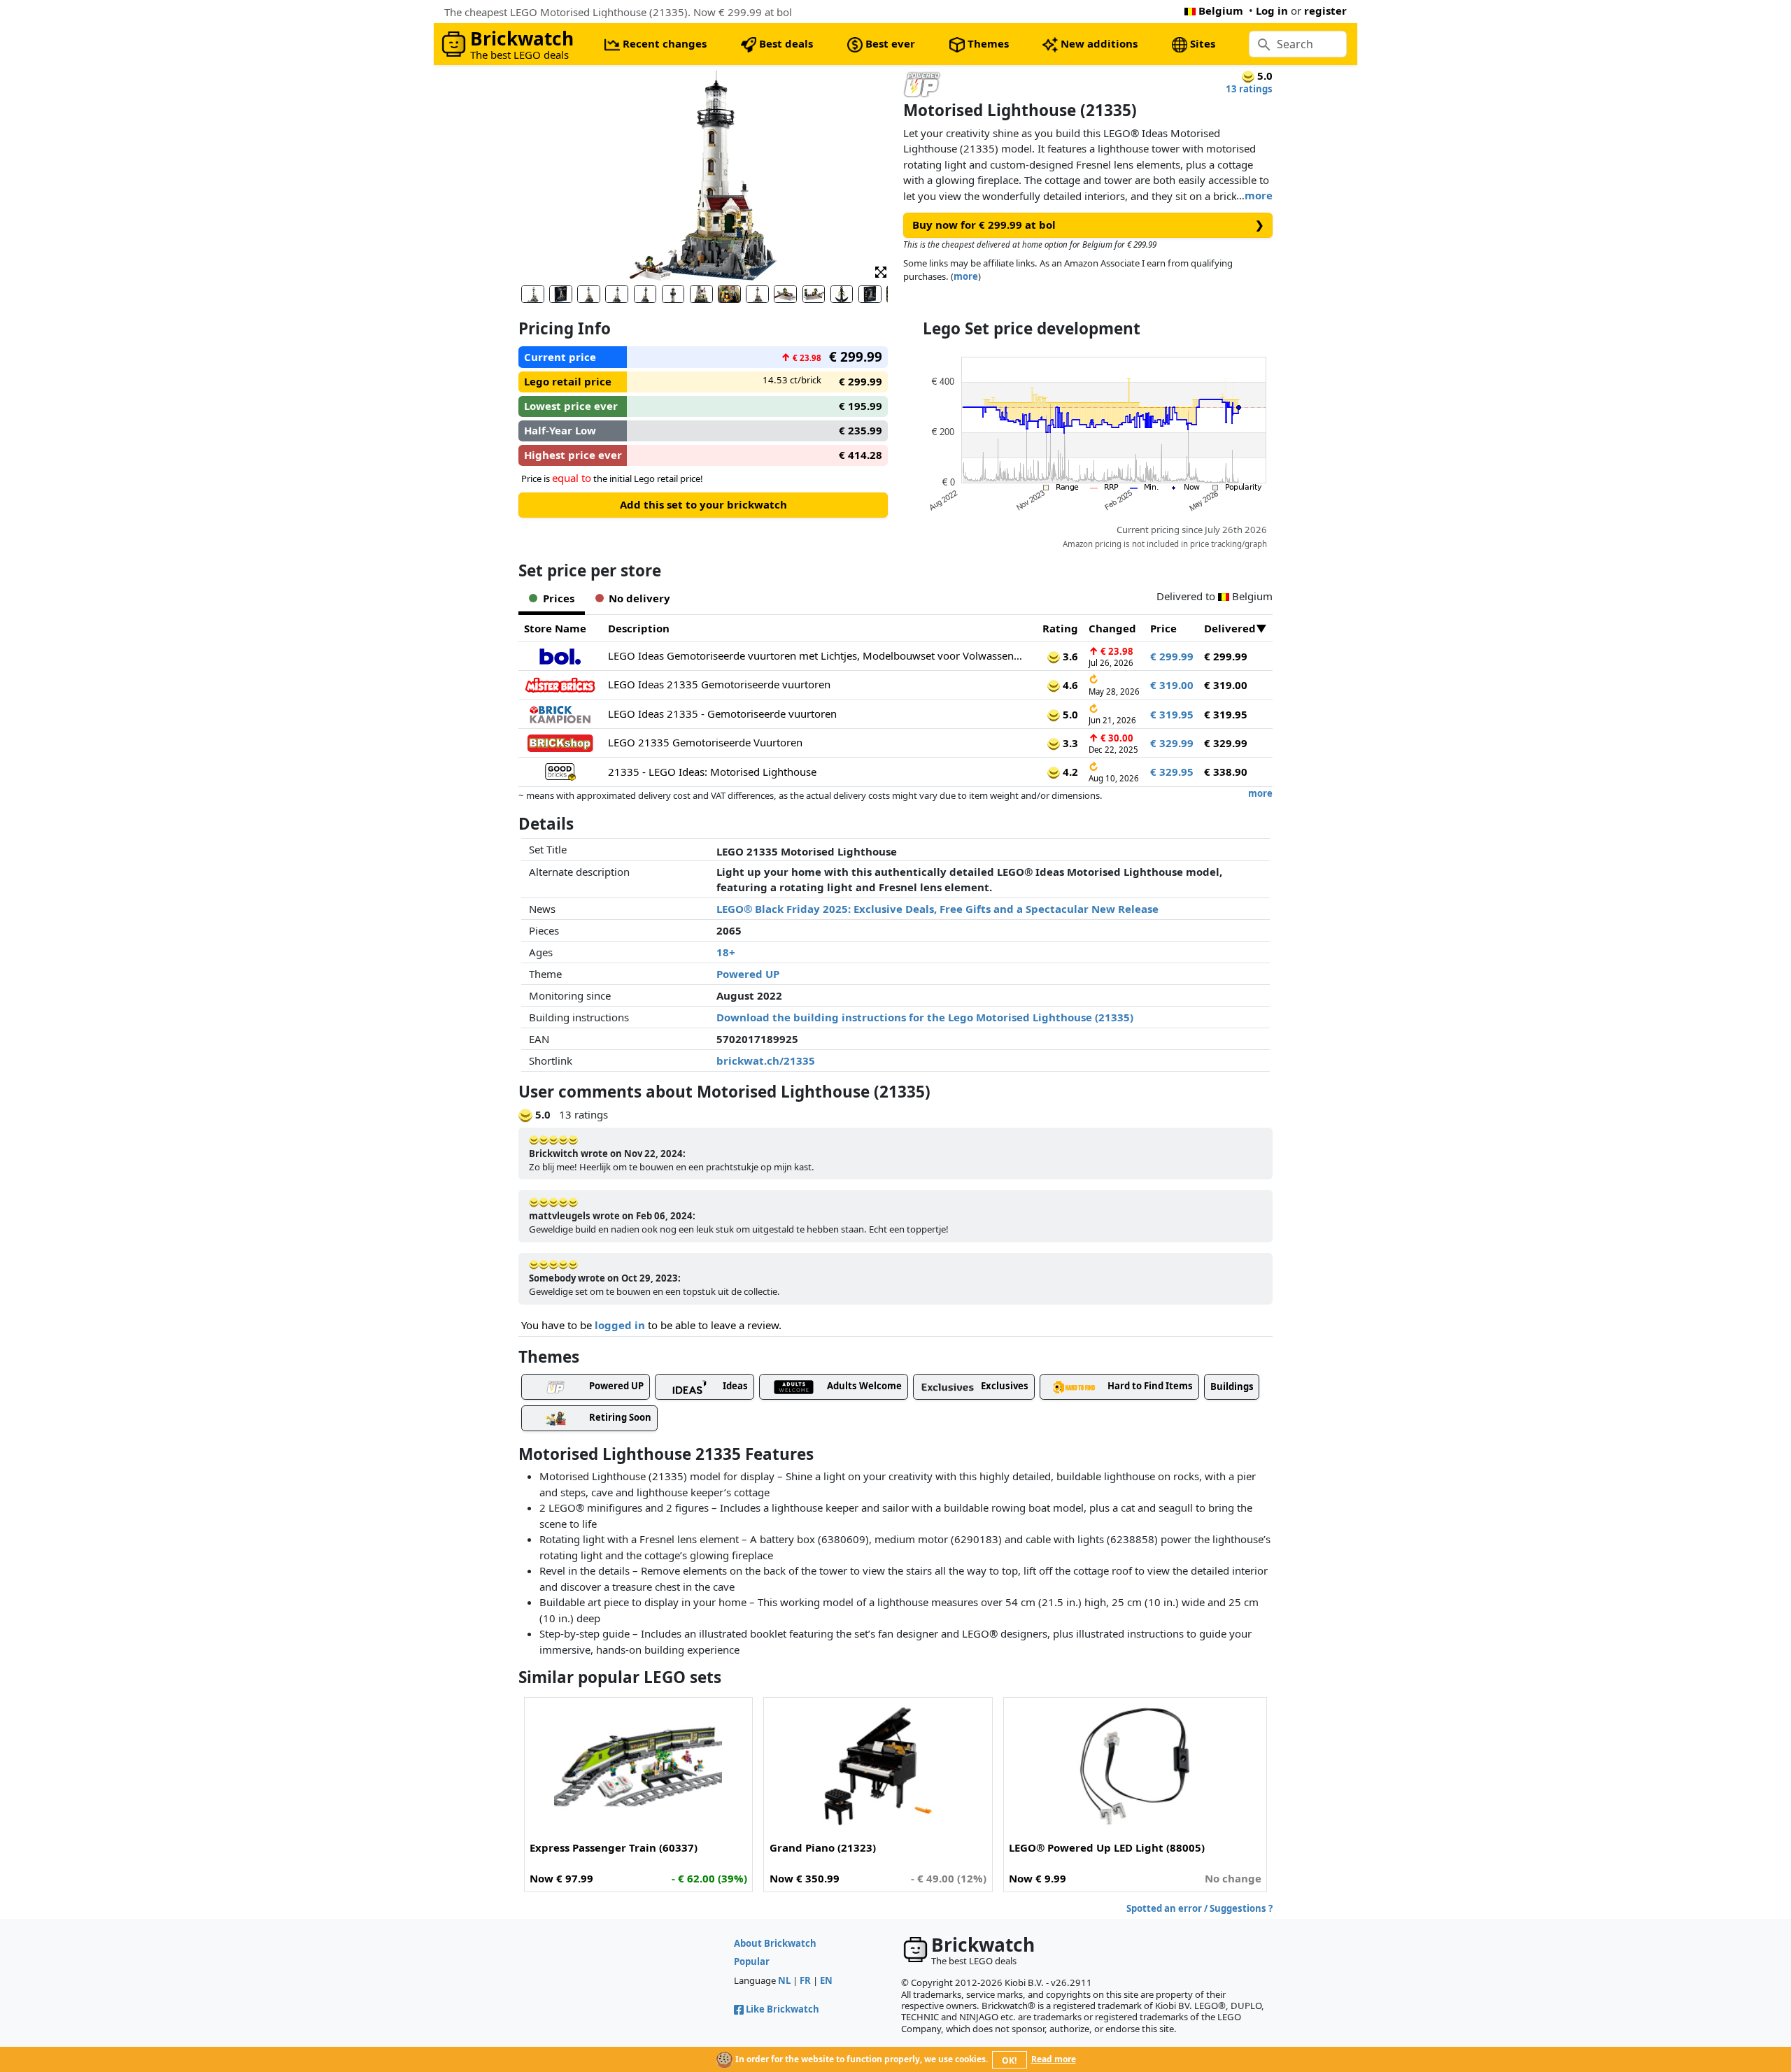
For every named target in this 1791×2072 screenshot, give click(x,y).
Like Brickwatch (783, 2009)
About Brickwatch (775, 1943)
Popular (752, 1961)
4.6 (1069, 685)
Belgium (1221, 10)
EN (826, 1980)
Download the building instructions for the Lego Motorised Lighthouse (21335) (925, 1017)
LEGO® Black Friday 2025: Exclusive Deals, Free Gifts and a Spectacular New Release (937, 909)
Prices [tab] (559, 598)
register (1325, 10)
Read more (1054, 2059)
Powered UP (748, 974)
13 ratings (1249, 89)
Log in (1272, 10)
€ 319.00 (1172, 685)
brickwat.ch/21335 (766, 1060)
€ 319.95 (1172, 714)
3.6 (1069, 656)
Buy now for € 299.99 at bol (1088, 225)
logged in (620, 1325)
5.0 (1069, 714)
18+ (726, 952)
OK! (1009, 2060)
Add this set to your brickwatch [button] (703, 504)
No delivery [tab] (639, 598)
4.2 (1069, 772)
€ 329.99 (1172, 743)
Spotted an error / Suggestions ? (1199, 1908)
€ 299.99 (1172, 656)
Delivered (1230, 628)
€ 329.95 (1172, 772)
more (1259, 195)
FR (805, 1980)
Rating (1060, 628)
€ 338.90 (1226, 772)
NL (784, 1980)
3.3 (1069, 743)
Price (1163, 628)
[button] (881, 271)
